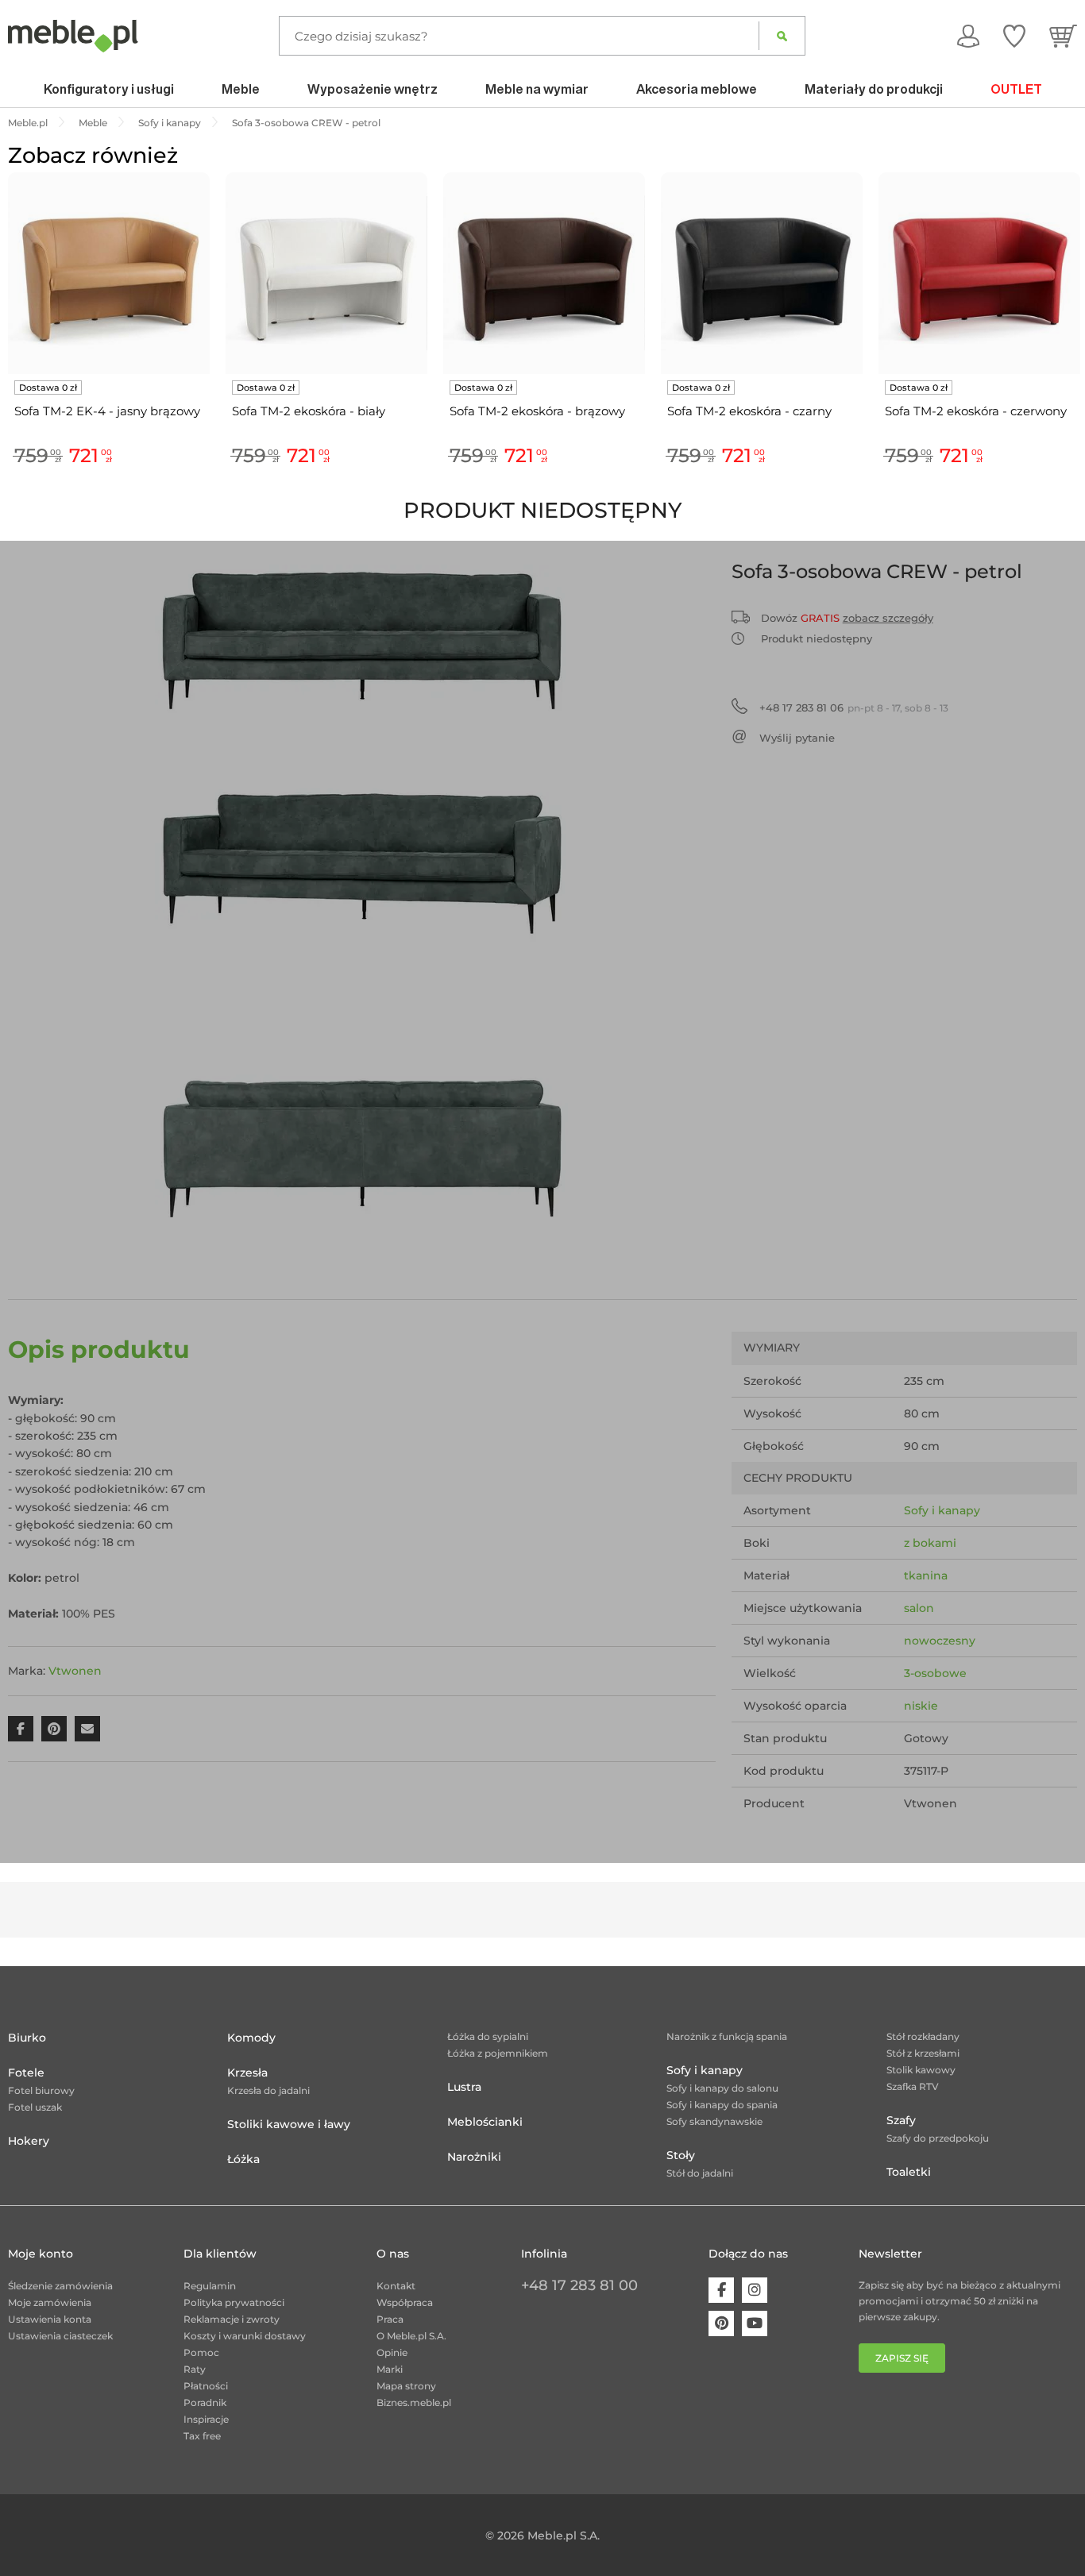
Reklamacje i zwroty (232, 2319)
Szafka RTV (913, 2086)
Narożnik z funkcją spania (727, 2036)
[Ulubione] (1014, 36)
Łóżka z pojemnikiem (498, 2053)
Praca (390, 2319)
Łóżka (243, 2159)
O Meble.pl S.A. (411, 2336)
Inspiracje (206, 2419)
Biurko (27, 2038)
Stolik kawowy (921, 2070)
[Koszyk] (1063, 36)
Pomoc (201, 2352)
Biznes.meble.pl (414, 2402)
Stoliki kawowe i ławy (289, 2124)
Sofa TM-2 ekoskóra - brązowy (537, 411)
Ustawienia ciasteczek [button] (60, 2336)
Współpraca (405, 2302)
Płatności (206, 2386)
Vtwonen (75, 1671)
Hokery (29, 2141)
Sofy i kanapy (942, 1510)
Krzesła (247, 2073)
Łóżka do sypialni (488, 2036)
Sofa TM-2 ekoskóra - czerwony (976, 411)
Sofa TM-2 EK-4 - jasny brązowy (107, 411)
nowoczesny (940, 1641)
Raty (195, 2369)
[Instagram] (755, 2290)
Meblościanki (485, 2122)
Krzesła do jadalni (268, 2090)
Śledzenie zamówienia (60, 2286)
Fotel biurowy (41, 2090)
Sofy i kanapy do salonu (722, 2088)
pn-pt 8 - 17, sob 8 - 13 (854, 708)
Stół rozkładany (923, 2036)
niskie (921, 1706)
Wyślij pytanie (797, 738)
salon (919, 1608)
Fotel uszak (35, 2107)
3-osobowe (935, 1673)
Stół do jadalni (700, 2173)
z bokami (930, 1543)
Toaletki (909, 2172)
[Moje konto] (968, 36)
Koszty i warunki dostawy (245, 2336)
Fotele (26, 2073)
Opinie (392, 2352)
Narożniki (474, 2157)
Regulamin (210, 2286)
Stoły (681, 2155)
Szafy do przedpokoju (938, 2138)
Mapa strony (406, 2386)
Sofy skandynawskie (714, 2121)
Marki (390, 2369)
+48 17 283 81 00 (579, 2285)
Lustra (464, 2087)
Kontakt (396, 2286)
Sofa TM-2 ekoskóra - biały (309, 411)
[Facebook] (721, 2290)
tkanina (926, 1575)
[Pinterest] (721, 2323)
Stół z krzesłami (923, 2053)
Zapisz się (902, 2358)
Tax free (202, 2436)
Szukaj (782, 36)
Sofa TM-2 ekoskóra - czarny (749, 411)
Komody (251, 2038)
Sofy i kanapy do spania (722, 2105)
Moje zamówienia (50, 2302)
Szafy (901, 2120)
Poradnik (205, 2402)
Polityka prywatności (234, 2302)
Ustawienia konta (50, 2319)
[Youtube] (755, 2323)
